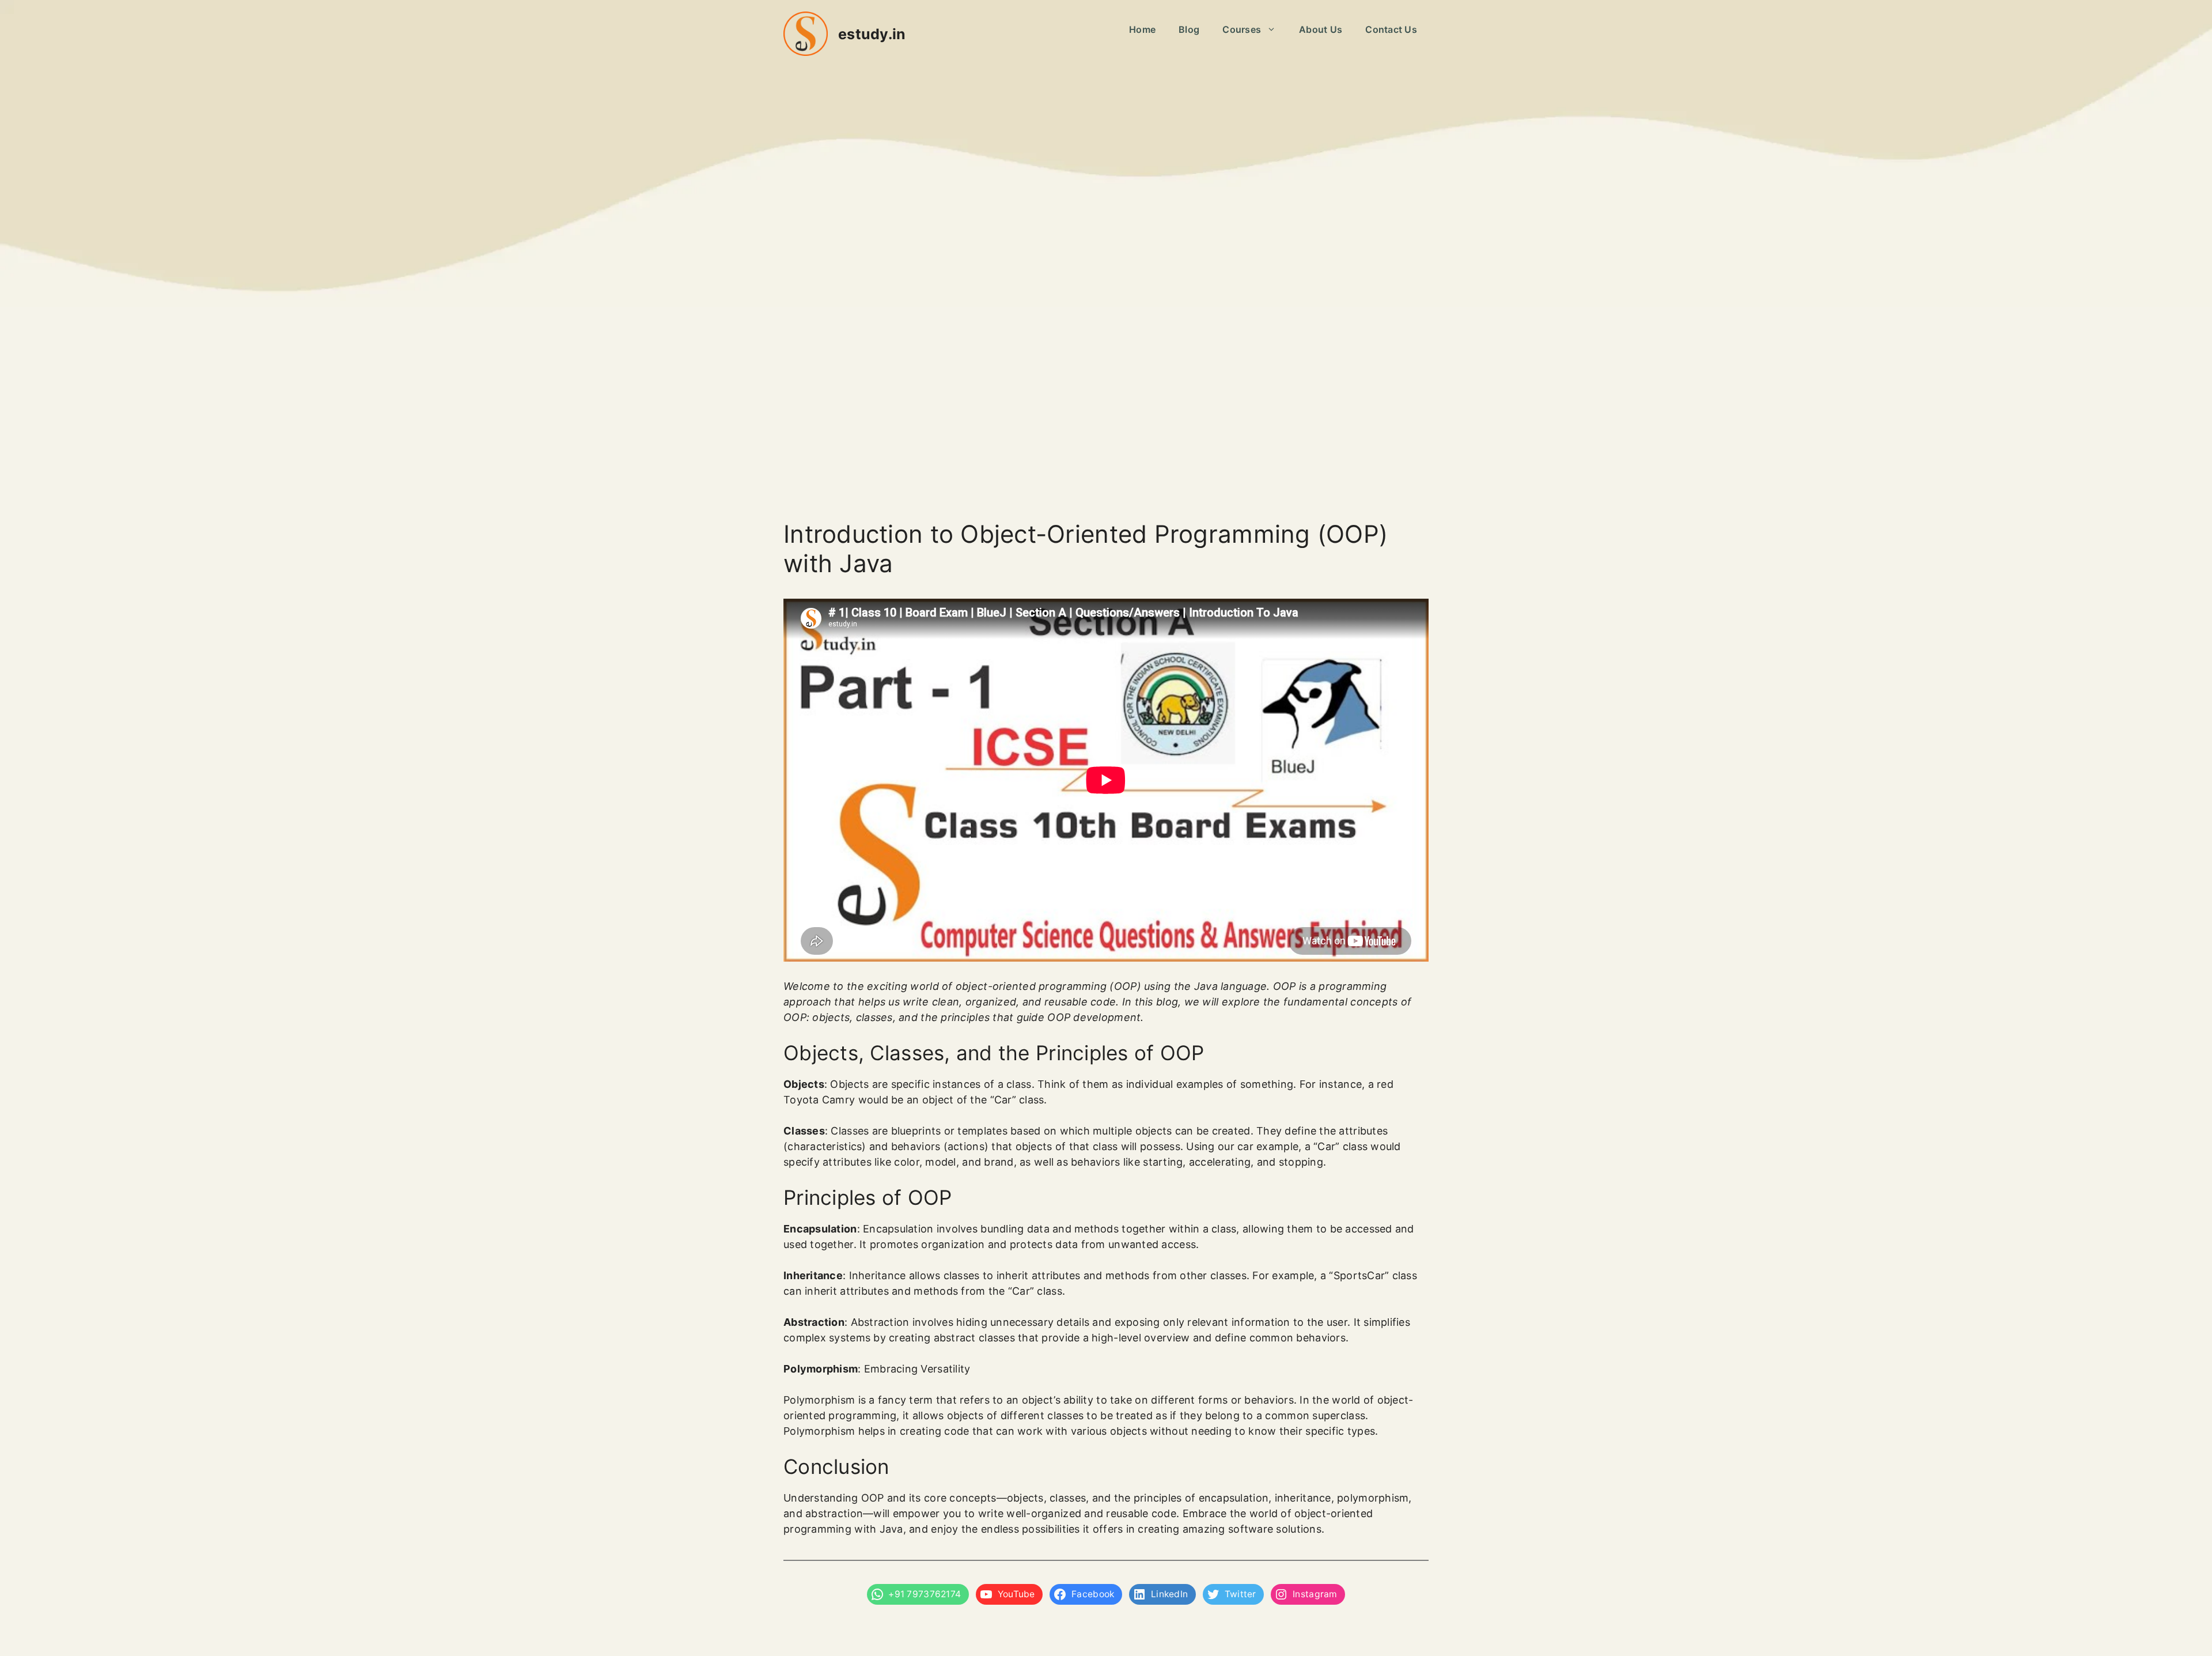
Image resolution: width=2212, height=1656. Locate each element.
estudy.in (872, 34)
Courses (1242, 29)
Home (1142, 29)
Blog (1189, 29)
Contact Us (1391, 29)
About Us (1321, 29)
